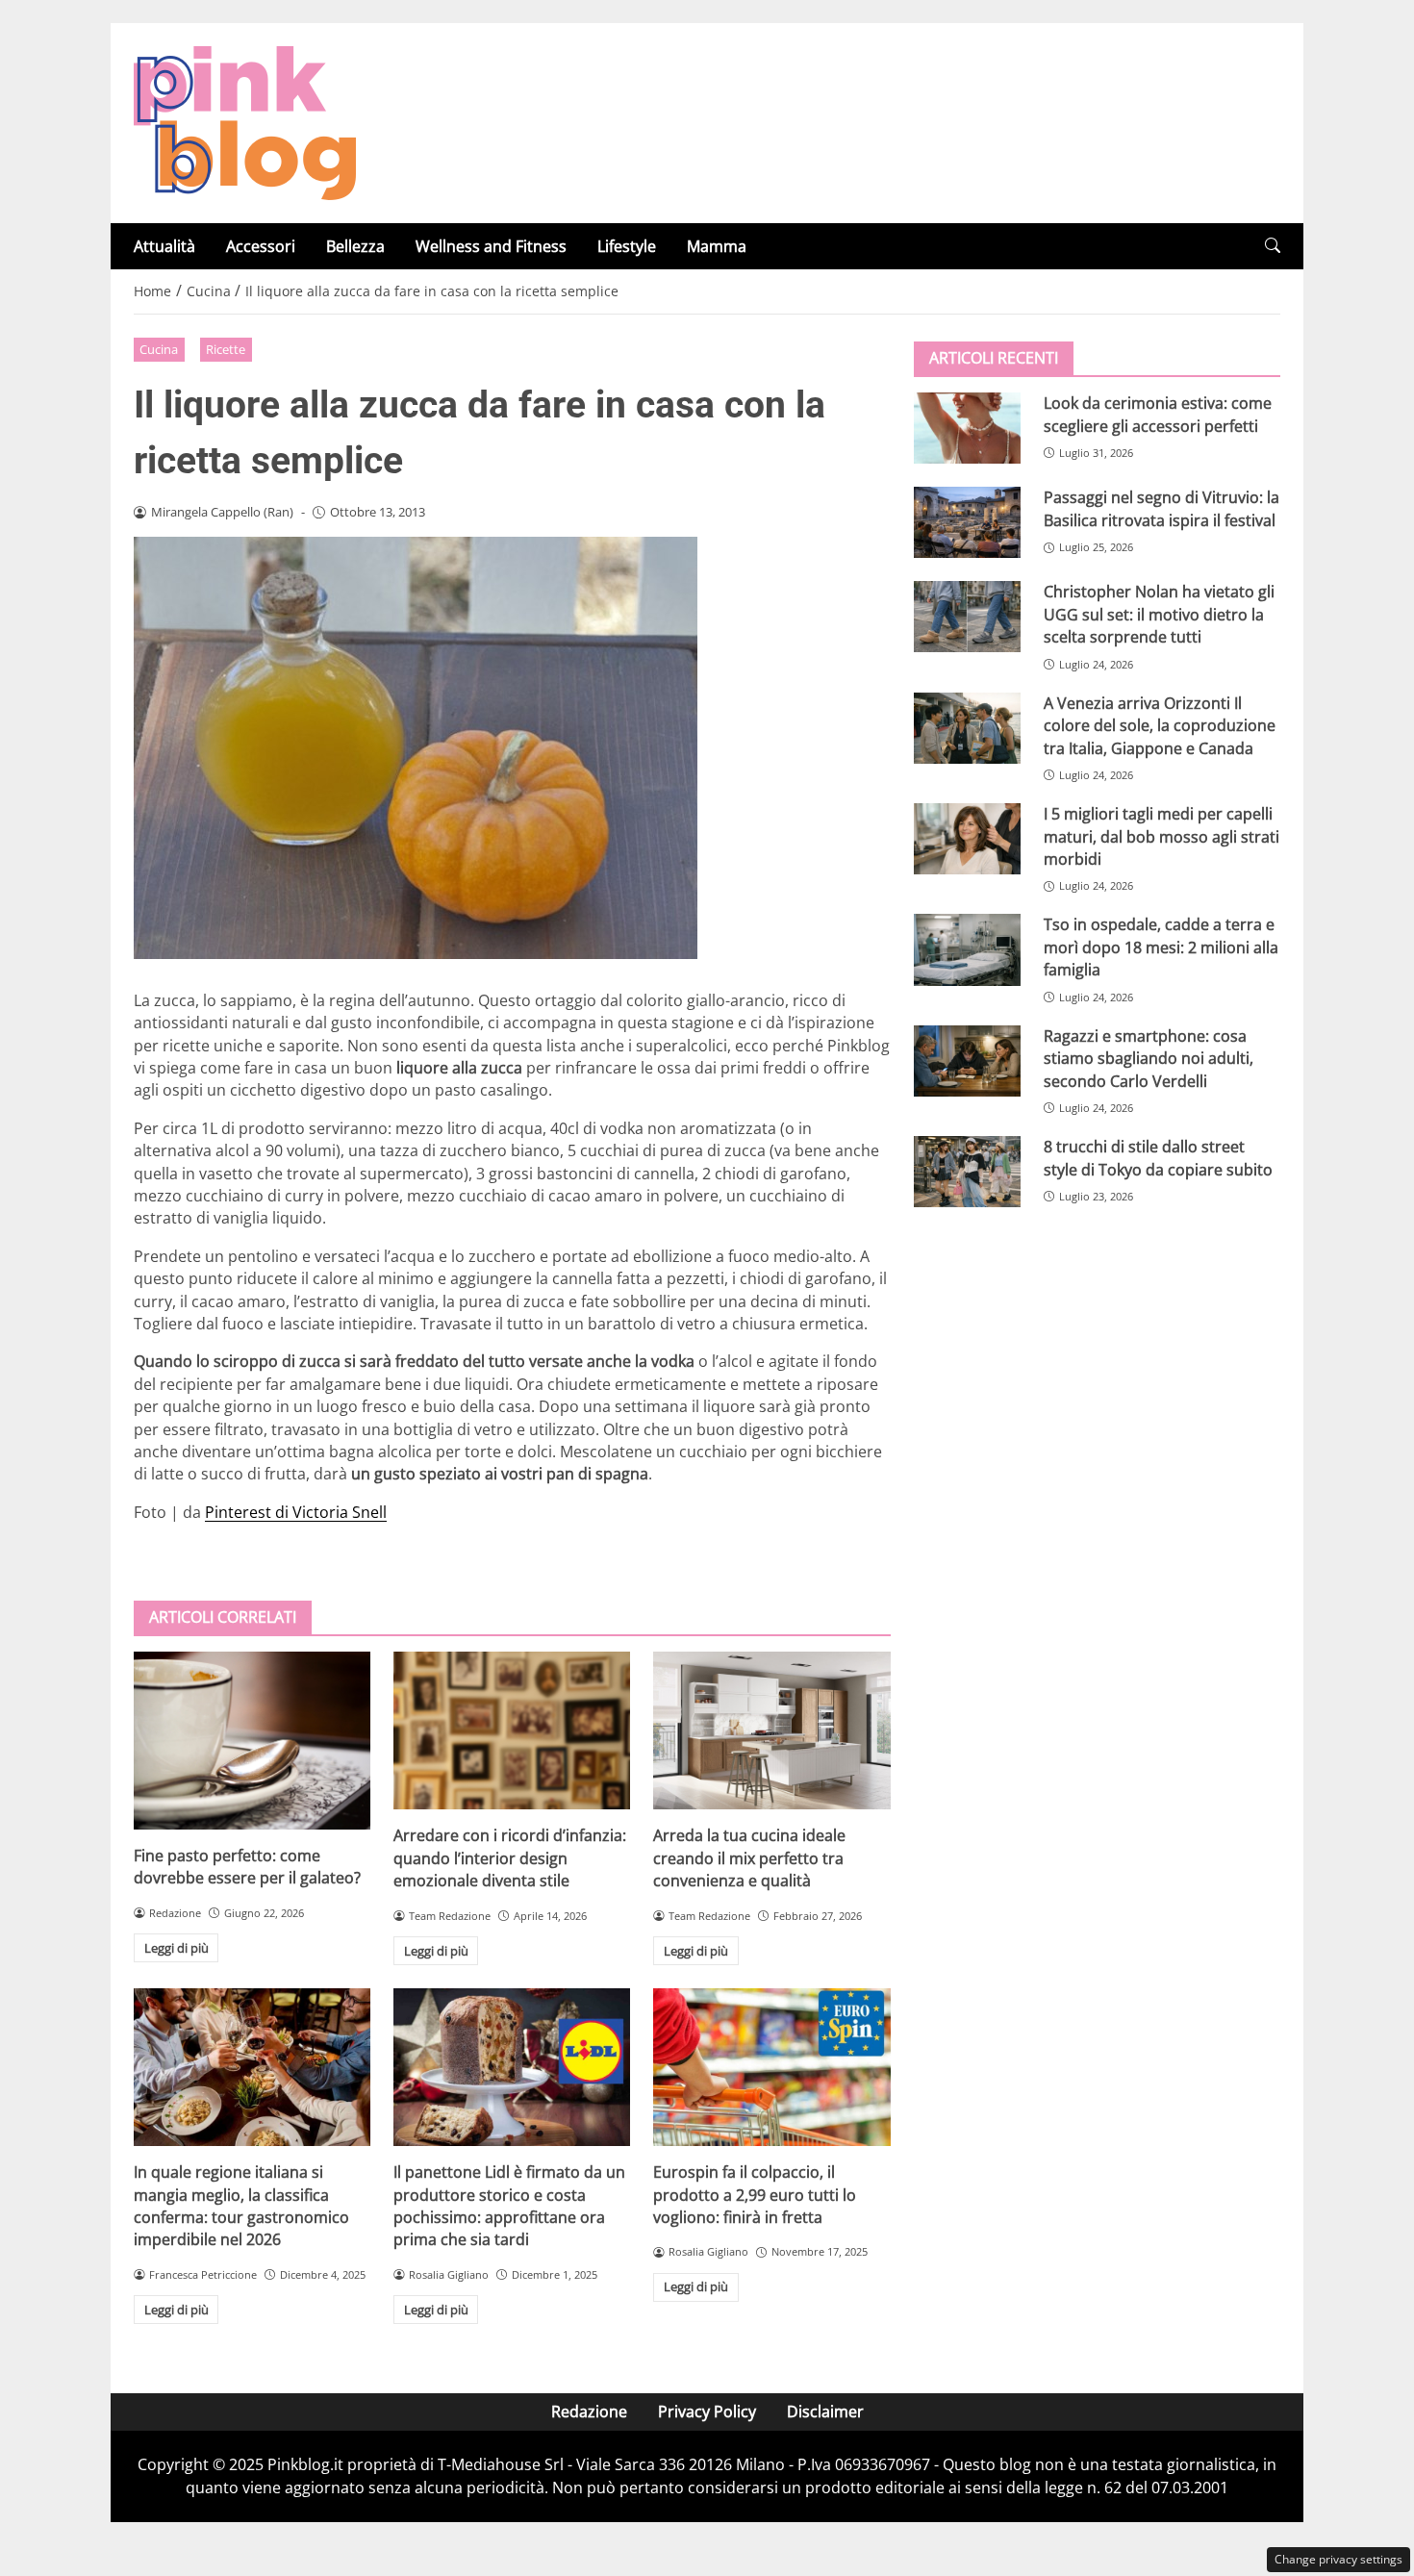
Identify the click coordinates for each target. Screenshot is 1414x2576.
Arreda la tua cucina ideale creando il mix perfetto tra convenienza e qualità (749, 1858)
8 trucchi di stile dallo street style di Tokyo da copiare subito (1158, 1158)
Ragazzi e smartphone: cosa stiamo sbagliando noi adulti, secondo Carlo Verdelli (1149, 1058)
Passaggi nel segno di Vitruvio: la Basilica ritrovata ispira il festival (1161, 508)
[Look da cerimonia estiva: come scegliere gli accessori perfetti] (967, 428)
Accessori (261, 246)
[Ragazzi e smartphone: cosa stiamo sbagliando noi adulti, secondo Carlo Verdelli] (967, 1060)
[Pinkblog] (245, 121)
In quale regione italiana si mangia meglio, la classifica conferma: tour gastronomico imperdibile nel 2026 (241, 2206)
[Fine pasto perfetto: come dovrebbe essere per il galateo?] (252, 1741)
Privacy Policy (707, 2412)
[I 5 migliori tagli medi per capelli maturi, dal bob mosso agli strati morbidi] (967, 839)
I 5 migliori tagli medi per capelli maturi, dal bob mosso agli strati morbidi (1161, 836)
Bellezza (355, 246)
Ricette (226, 349)
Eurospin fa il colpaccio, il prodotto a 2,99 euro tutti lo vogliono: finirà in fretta (755, 2195)
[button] (1273, 246)
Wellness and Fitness (491, 246)
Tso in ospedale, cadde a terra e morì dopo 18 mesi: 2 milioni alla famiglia (1161, 947)
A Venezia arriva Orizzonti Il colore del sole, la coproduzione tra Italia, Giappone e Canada (1160, 725)
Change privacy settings (1338, 2559)
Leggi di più (177, 1948)
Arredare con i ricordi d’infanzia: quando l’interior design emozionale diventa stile (510, 1858)
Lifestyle (627, 246)
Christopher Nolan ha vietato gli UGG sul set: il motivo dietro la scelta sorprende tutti (1159, 614)
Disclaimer (825, 2412)
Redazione (589, 2412)
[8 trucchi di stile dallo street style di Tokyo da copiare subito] (967, 1172)
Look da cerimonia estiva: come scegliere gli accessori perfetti (1158, 414)
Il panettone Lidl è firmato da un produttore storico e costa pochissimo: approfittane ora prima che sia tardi (509, 2206)
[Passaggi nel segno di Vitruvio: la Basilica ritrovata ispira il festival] (967, 522)
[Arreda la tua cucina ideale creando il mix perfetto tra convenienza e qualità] (771, 1730)
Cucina (159, 349)
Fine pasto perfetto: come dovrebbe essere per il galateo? (247, 1867)
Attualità (164, 246)
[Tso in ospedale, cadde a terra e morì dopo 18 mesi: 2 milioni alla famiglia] (967, 949)
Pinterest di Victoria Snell (296, 1512)
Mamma (717, 246)
